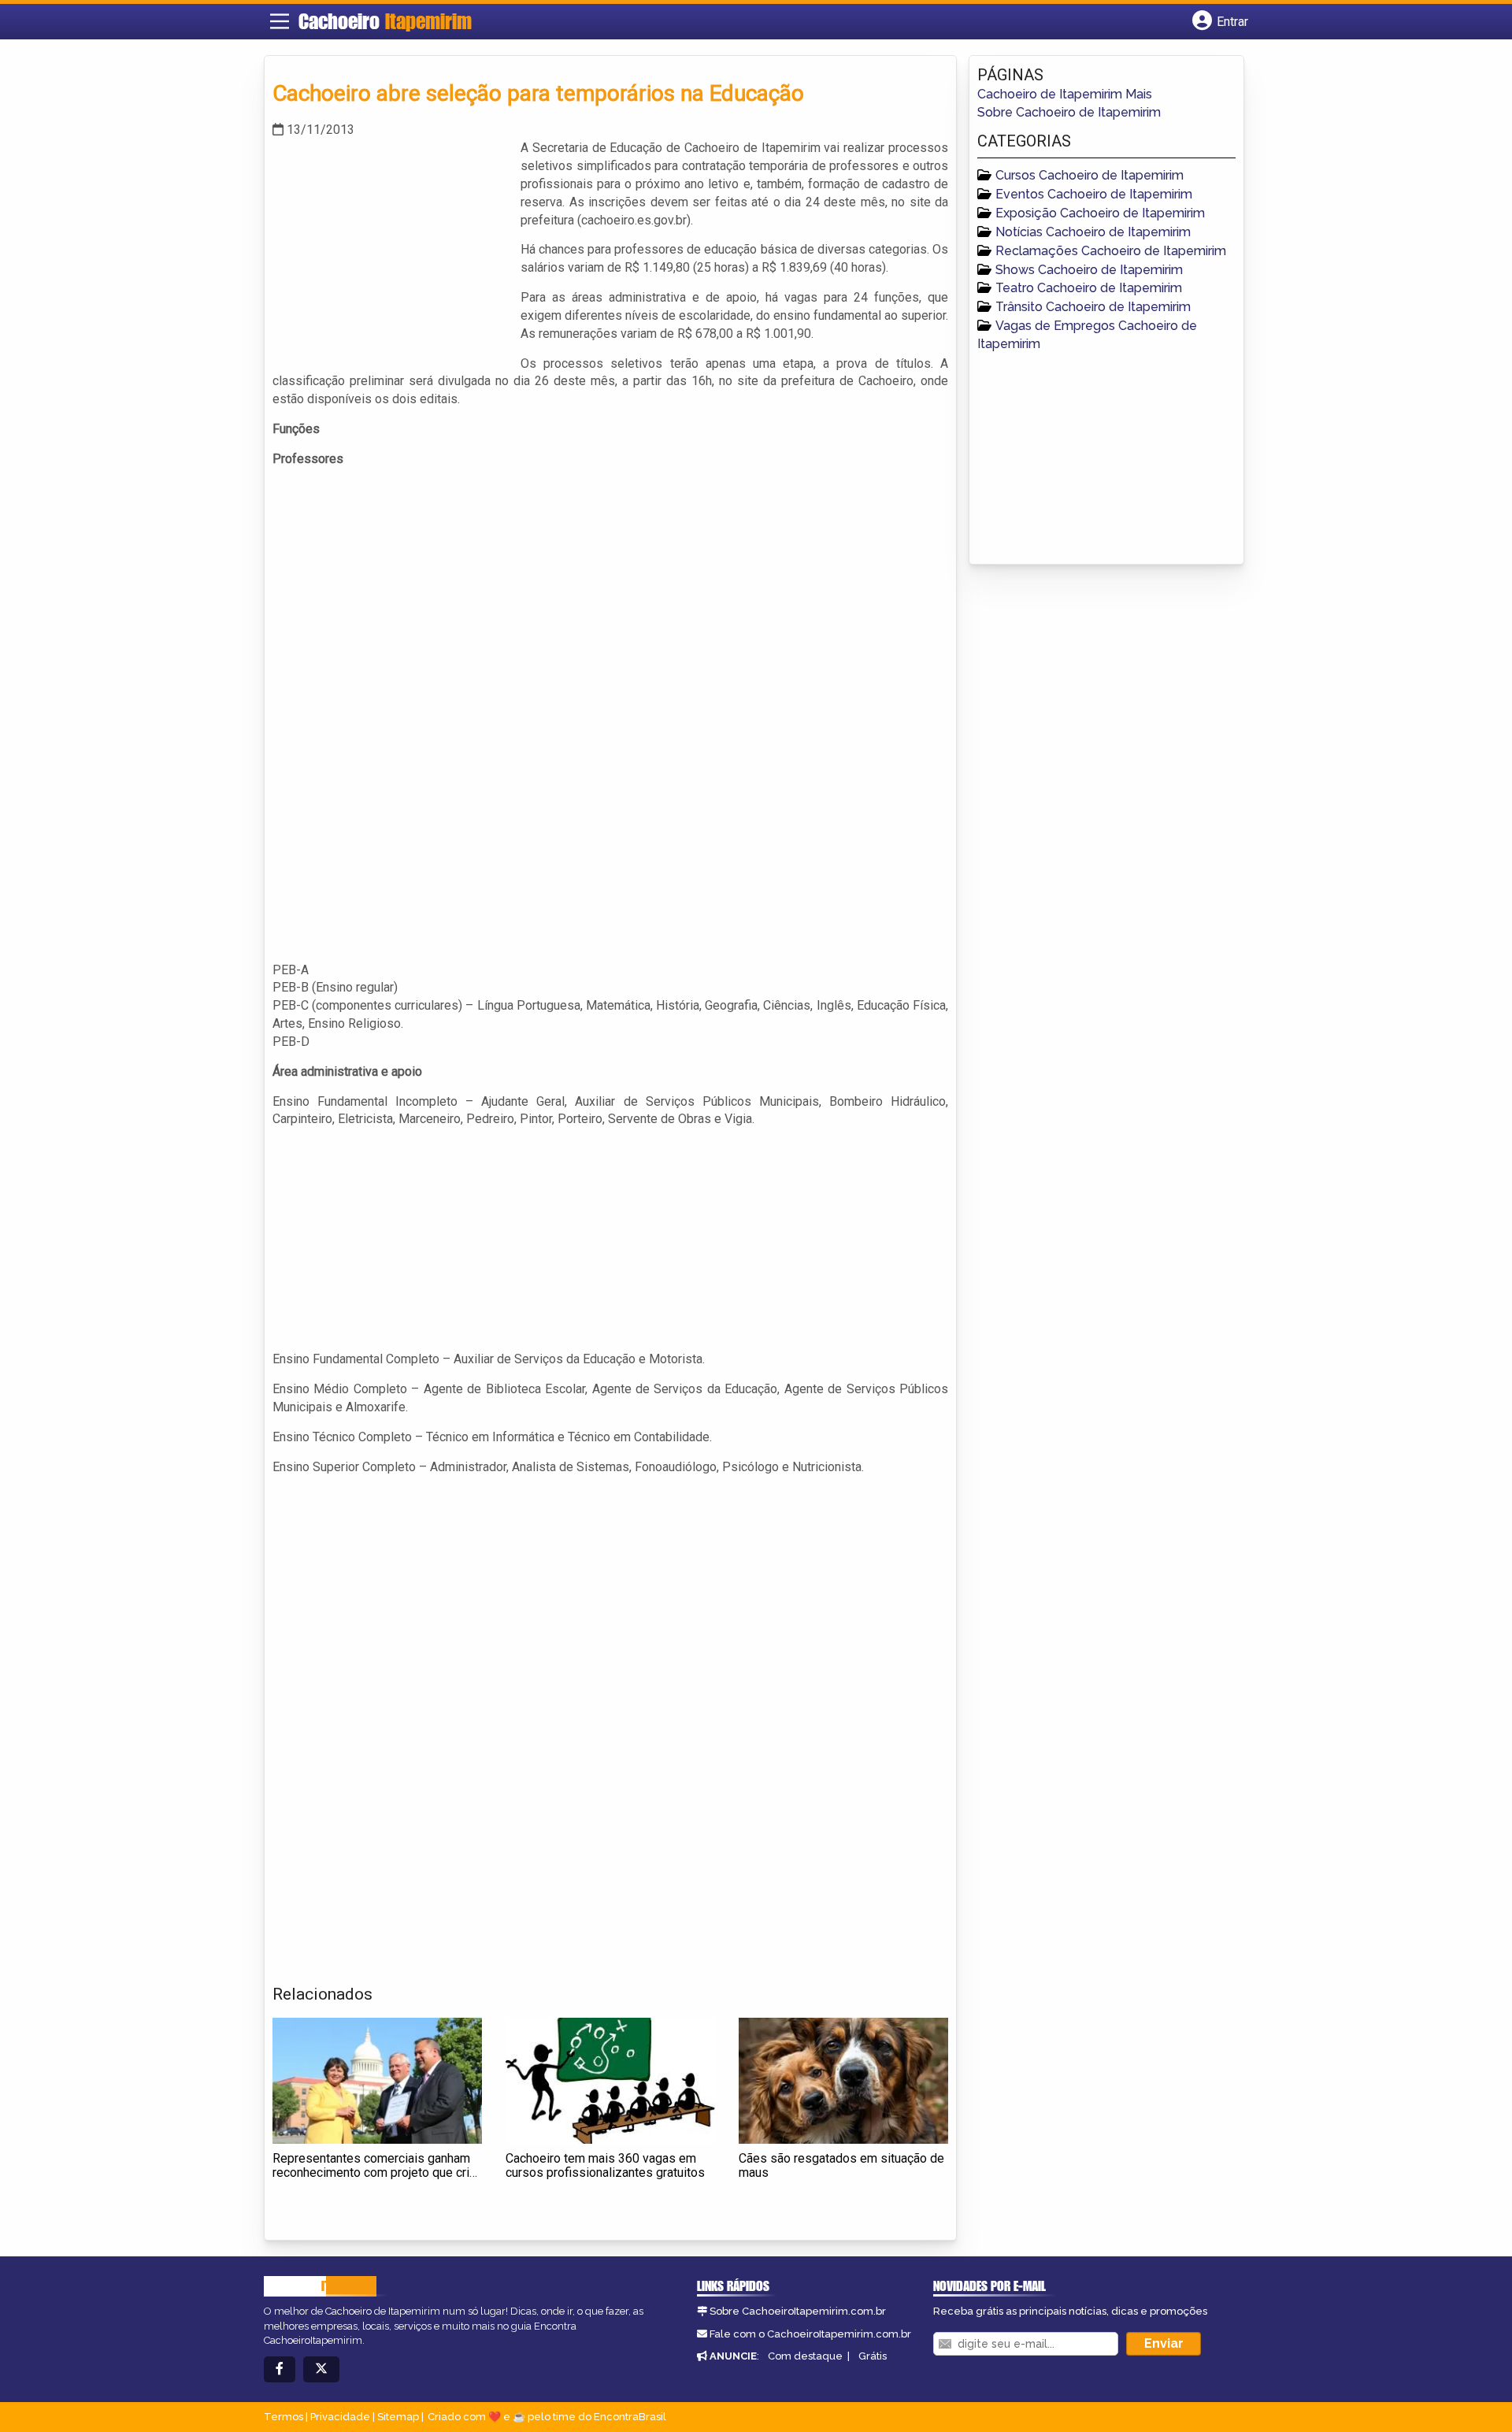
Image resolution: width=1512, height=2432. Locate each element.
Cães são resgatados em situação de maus (841, 2165)
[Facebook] (280, 2369)
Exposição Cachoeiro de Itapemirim (1100, 213)
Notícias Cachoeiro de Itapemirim (1093, 232)
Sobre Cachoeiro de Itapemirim (1069, 112)
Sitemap (398, 2417)
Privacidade (340, 2417)
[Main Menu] (280, 21)
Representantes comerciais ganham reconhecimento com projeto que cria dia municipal (374, 2172)
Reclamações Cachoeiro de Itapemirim (1111, 251)
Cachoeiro (385, 21)
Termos (283, 2417)
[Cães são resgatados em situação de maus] (843, 2081)
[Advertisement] (391, 250)
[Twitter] (321, 2369)
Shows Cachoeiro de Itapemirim (1089, 270)
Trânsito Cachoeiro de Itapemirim (1093, 307)
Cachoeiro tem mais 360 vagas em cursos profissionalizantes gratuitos (605, 2165)
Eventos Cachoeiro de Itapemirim (1094, 194)
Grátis (873, 2356)
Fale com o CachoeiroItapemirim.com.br (810, 2334)
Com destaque (805, 2356)
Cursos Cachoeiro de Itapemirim (1090, 175)
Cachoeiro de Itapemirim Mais (1065, 94)
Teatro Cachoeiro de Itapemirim (1089, 288)
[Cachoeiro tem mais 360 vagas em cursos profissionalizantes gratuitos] (610, 2081)
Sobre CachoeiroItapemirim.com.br (798, 2311)
